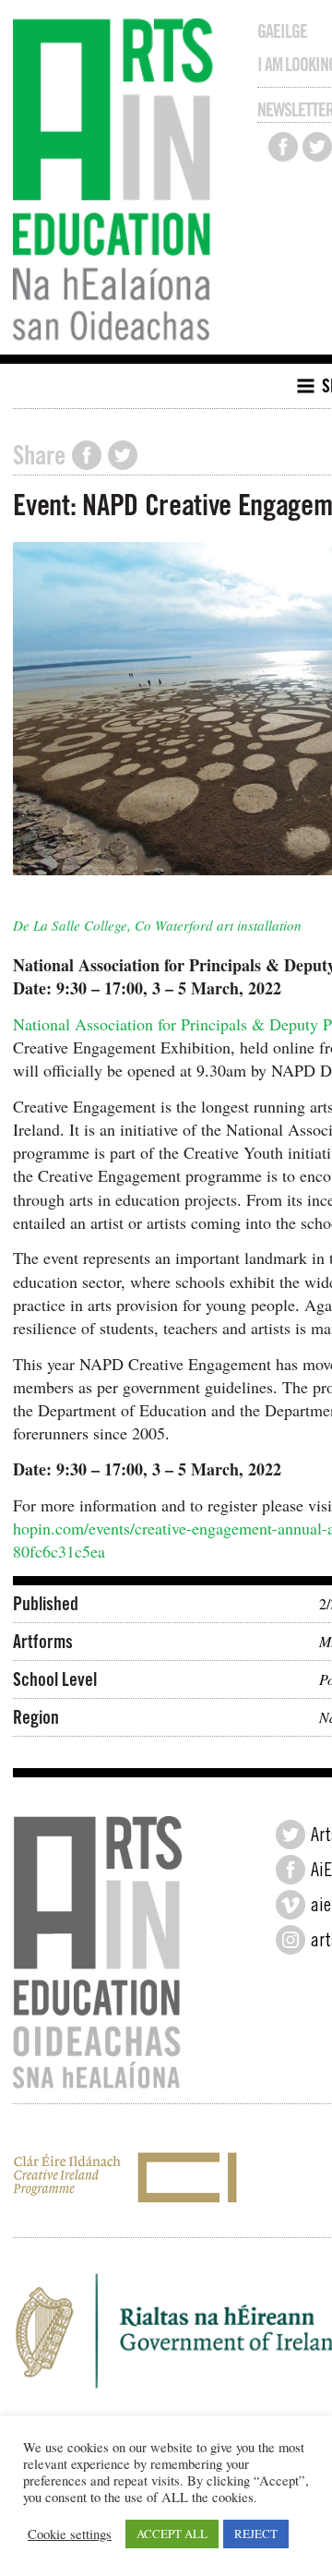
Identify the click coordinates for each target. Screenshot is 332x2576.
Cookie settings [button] (70, 2534)
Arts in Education (118, 182)
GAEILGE (282, 31)
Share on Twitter (123, 455)
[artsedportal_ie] (290, 1940)
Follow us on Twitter (317, 147)
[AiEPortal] (290, 1870)
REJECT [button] (256, 2534)
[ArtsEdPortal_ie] (290, 1835)
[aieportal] (290, 1905)
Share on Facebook (87, 455)
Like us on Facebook (283, 147)
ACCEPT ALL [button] (172, 2534)
